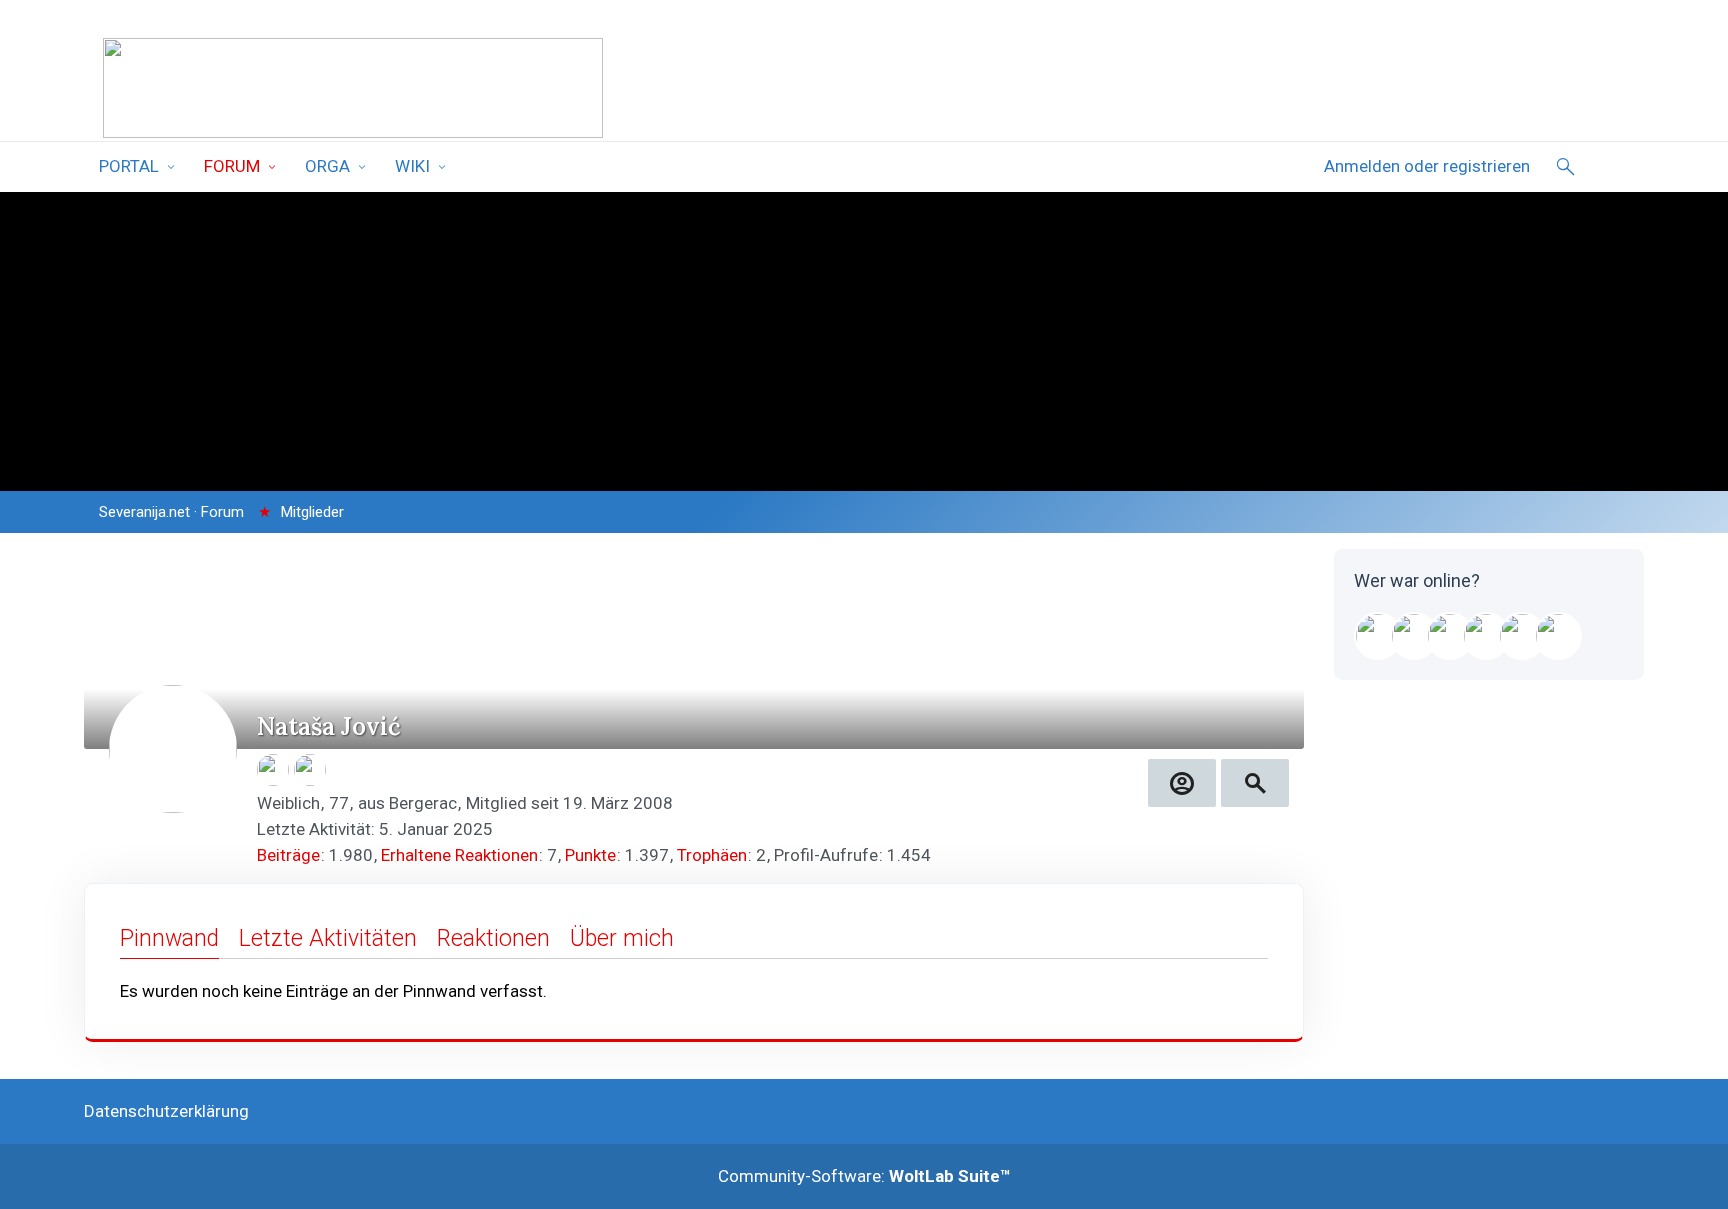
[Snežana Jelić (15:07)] (1450, 636)
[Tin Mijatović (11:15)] (1486, 636)
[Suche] (1566, 167)
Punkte (590, 855)
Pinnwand (169, 938)
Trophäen (712, 855)
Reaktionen (493, 938)
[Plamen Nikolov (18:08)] (1414, 636)
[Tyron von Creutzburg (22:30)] (1522, 636)
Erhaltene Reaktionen (459, 855)
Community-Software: (864, 1176)
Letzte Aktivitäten (328, 938)
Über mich (622, 938)
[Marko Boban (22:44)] (1378, 636)
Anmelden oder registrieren (1427, 166)
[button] (1182, 783)
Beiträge (288, 855)
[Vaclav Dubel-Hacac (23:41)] (1558, 636)
